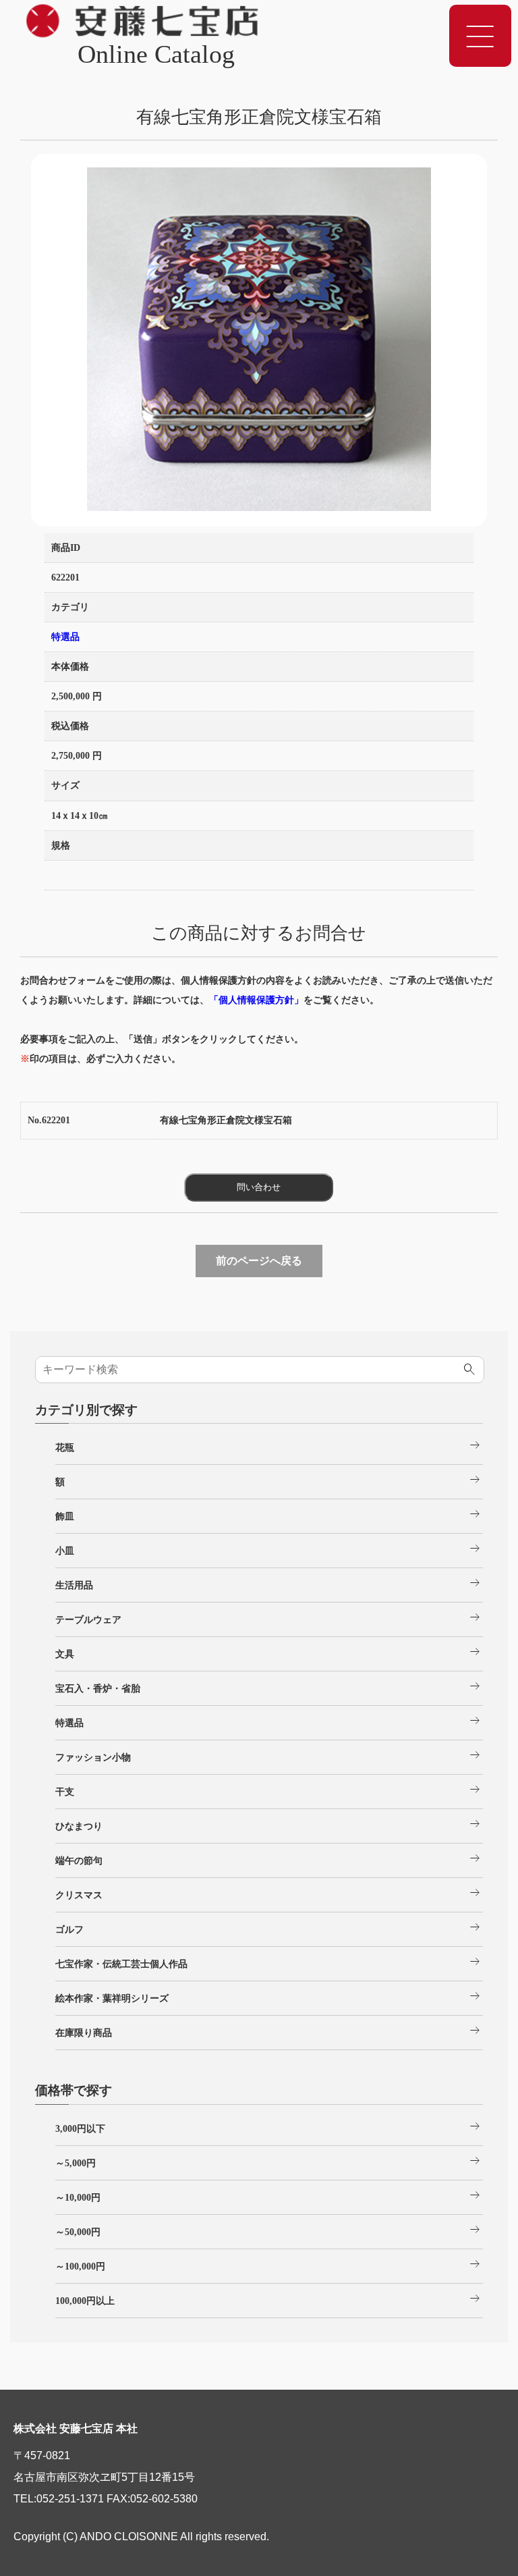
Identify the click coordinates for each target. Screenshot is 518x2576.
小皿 (269, 1549)
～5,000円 (269, 2161)
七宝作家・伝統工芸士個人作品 (269, 1962)
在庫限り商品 (269, 2031)
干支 (269, 1790)
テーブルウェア (269, 1617)
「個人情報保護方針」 (256, 1000)
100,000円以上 (269, 2299)
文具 (269, 1652)
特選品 (65, 637)
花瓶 (269, 1445)
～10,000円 (269, 2195)
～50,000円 (269, 2230)
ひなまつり (269, 1824)
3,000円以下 (269, 2126)
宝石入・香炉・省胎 (269, 1686)
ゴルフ (269, 1927)
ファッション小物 (269, 1755)
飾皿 (269, 1514)
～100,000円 (269, 2264)
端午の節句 (269, 1858)
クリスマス (269, 1893)
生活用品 (269, 1583)
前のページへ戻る (259, 1261)
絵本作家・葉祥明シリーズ (269, 1996)
